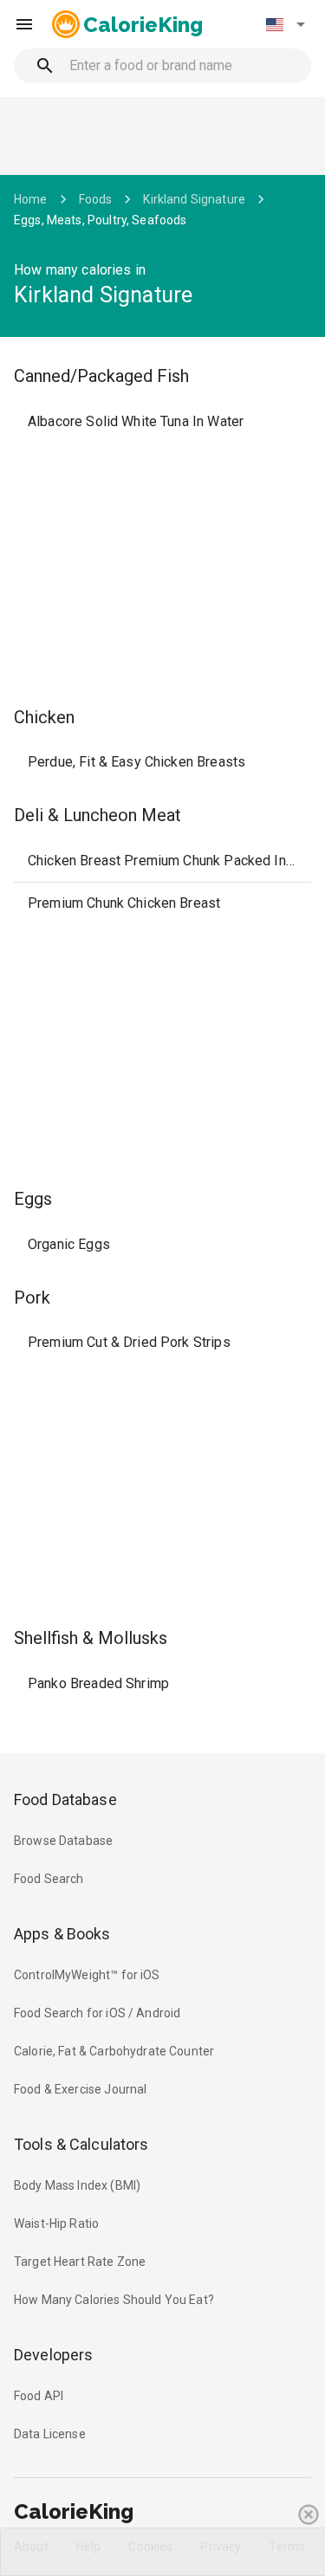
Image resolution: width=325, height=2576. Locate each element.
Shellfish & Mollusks (91, 1638)
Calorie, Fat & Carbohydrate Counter (114, 2051)
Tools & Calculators (81, 2144)
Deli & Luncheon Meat (97, 815)
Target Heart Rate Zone (80, 2262)
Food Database (65, 1799)
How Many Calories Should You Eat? (114, 2300)
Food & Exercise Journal (80, 2089)
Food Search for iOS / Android (97, 2013)
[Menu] (24, 24)
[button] (285, 24)
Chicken (44, 717)
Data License (50, 2434)
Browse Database (63, 1841)
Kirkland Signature (194, 199)
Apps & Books (62, 1934)
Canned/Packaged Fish (101, 376)
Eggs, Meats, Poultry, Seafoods (101, 220)
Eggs (33, 1199)
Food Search (49, 1879)
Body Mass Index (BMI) (77, 2185)
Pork (32, 1298)
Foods (96, 199)
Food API (39, 2396)
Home (31, 199)
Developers (53, 2355)
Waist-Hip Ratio (56, 2223)
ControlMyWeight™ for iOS (87, 1975)
